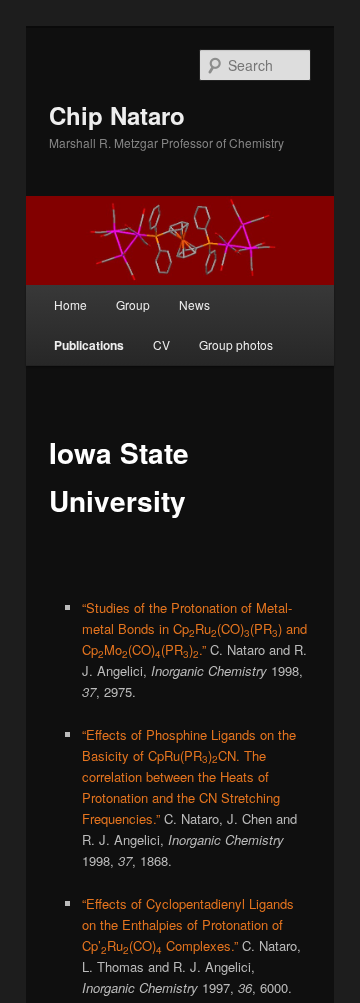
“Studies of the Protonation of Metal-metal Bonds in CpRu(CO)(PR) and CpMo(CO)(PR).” (194, 628)
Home (70, 304)
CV (161, 344)
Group (133, 304)
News (194, 304)
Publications (89, 345)
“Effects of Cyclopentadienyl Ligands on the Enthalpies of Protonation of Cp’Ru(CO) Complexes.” (188, 924)
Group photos (236, 344)
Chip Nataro (117, 115)
